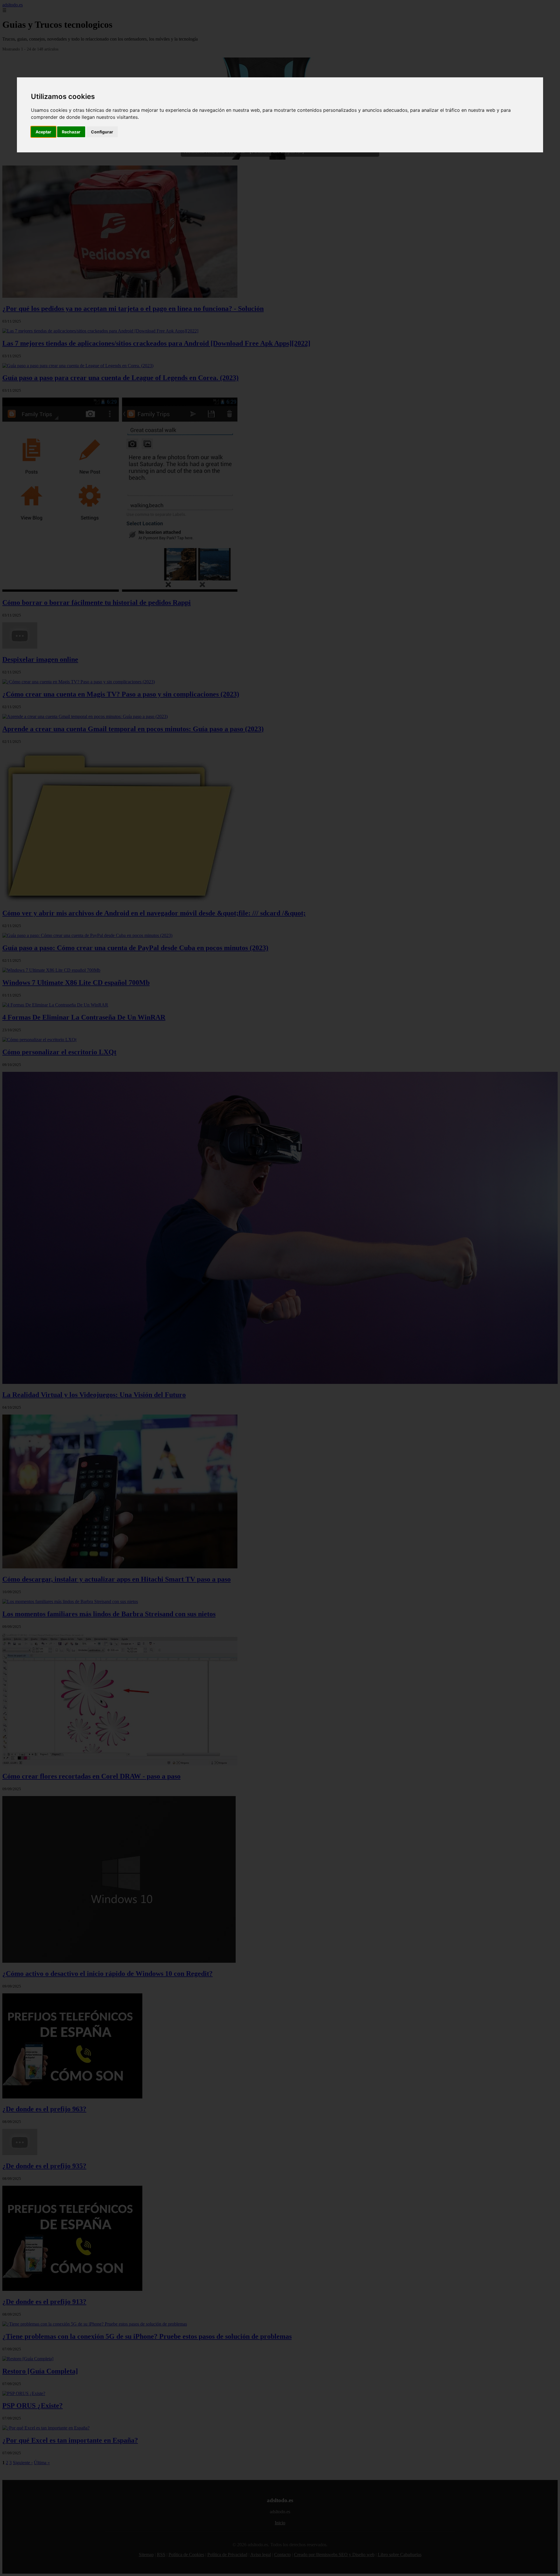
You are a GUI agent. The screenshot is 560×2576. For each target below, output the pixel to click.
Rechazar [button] (71, 132)
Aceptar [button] (43, 132)
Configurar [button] (102, 132)
